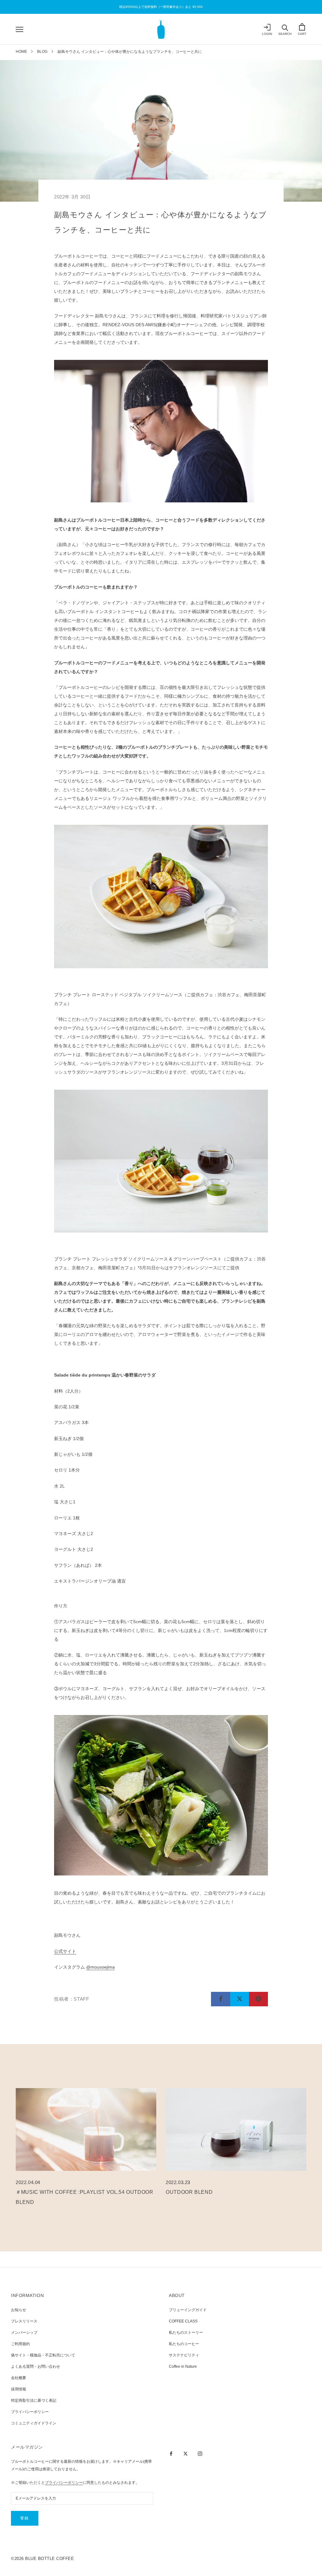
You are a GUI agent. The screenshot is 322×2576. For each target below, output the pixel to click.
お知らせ (19, 2310)
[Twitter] (186, 2453)
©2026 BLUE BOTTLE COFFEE (42, 2559)
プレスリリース (24, 2321)
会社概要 (19, 2378)
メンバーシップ (24, 2333)
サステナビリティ (184, 2355)
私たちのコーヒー (184, 2344)
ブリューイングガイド (188, 2310)
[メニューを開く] (19, 29)
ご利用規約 (20, 2344)
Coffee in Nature (183, 2366)
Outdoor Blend (189, 2192)
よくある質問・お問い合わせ (36, 2366)
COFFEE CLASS (183, 2321)
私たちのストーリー (186, 2333)
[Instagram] (200, 2453)
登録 (25, 2518)
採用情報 (19, 2389)
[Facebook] (171, 2453)
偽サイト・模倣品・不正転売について (43, 2355)
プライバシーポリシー (30, 2412)
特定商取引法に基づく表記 (34, 2400)
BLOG (42, 52)
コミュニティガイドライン (34, 2423)
